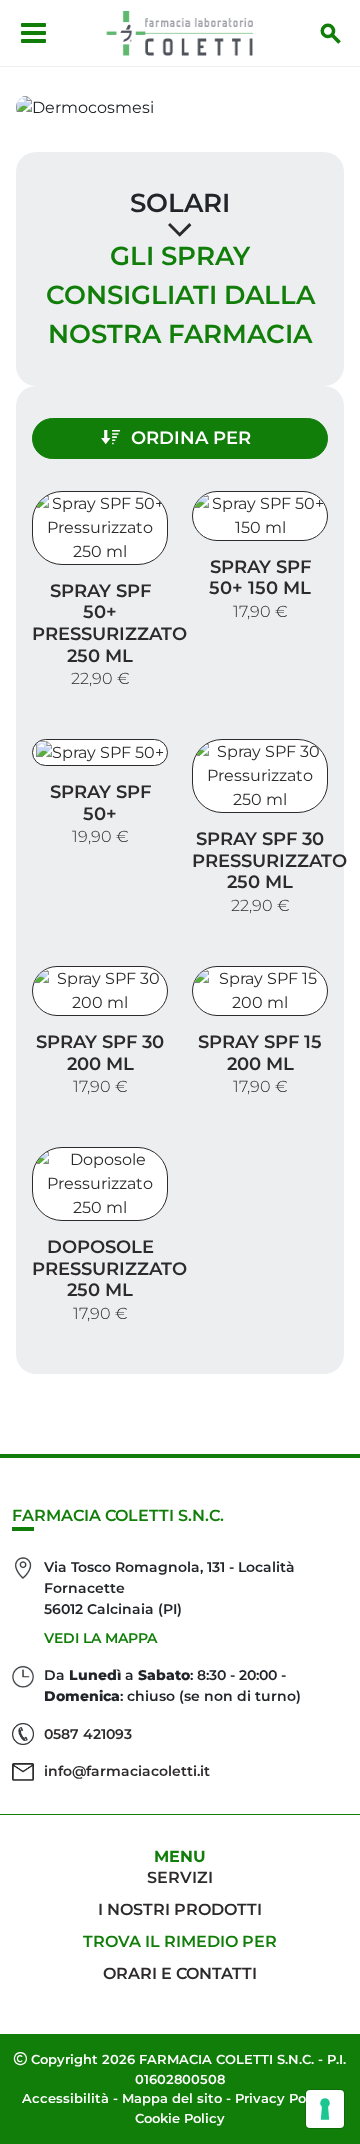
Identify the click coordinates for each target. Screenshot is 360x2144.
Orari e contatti (180, 1973)
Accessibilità (65, 2098)
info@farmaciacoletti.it (127, 1771)
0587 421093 (88, 1734)
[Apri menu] (33, 33)
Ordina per (191, 438)
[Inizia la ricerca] (331, 33)
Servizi (180, 1877)
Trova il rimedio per (180, 1941)
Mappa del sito (172, 2098)
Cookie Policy (180, 2118)
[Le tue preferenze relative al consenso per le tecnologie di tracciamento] (325, 2109)
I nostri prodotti (180, 1909)
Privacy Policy (282, 2098)
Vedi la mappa (100, 1638)
